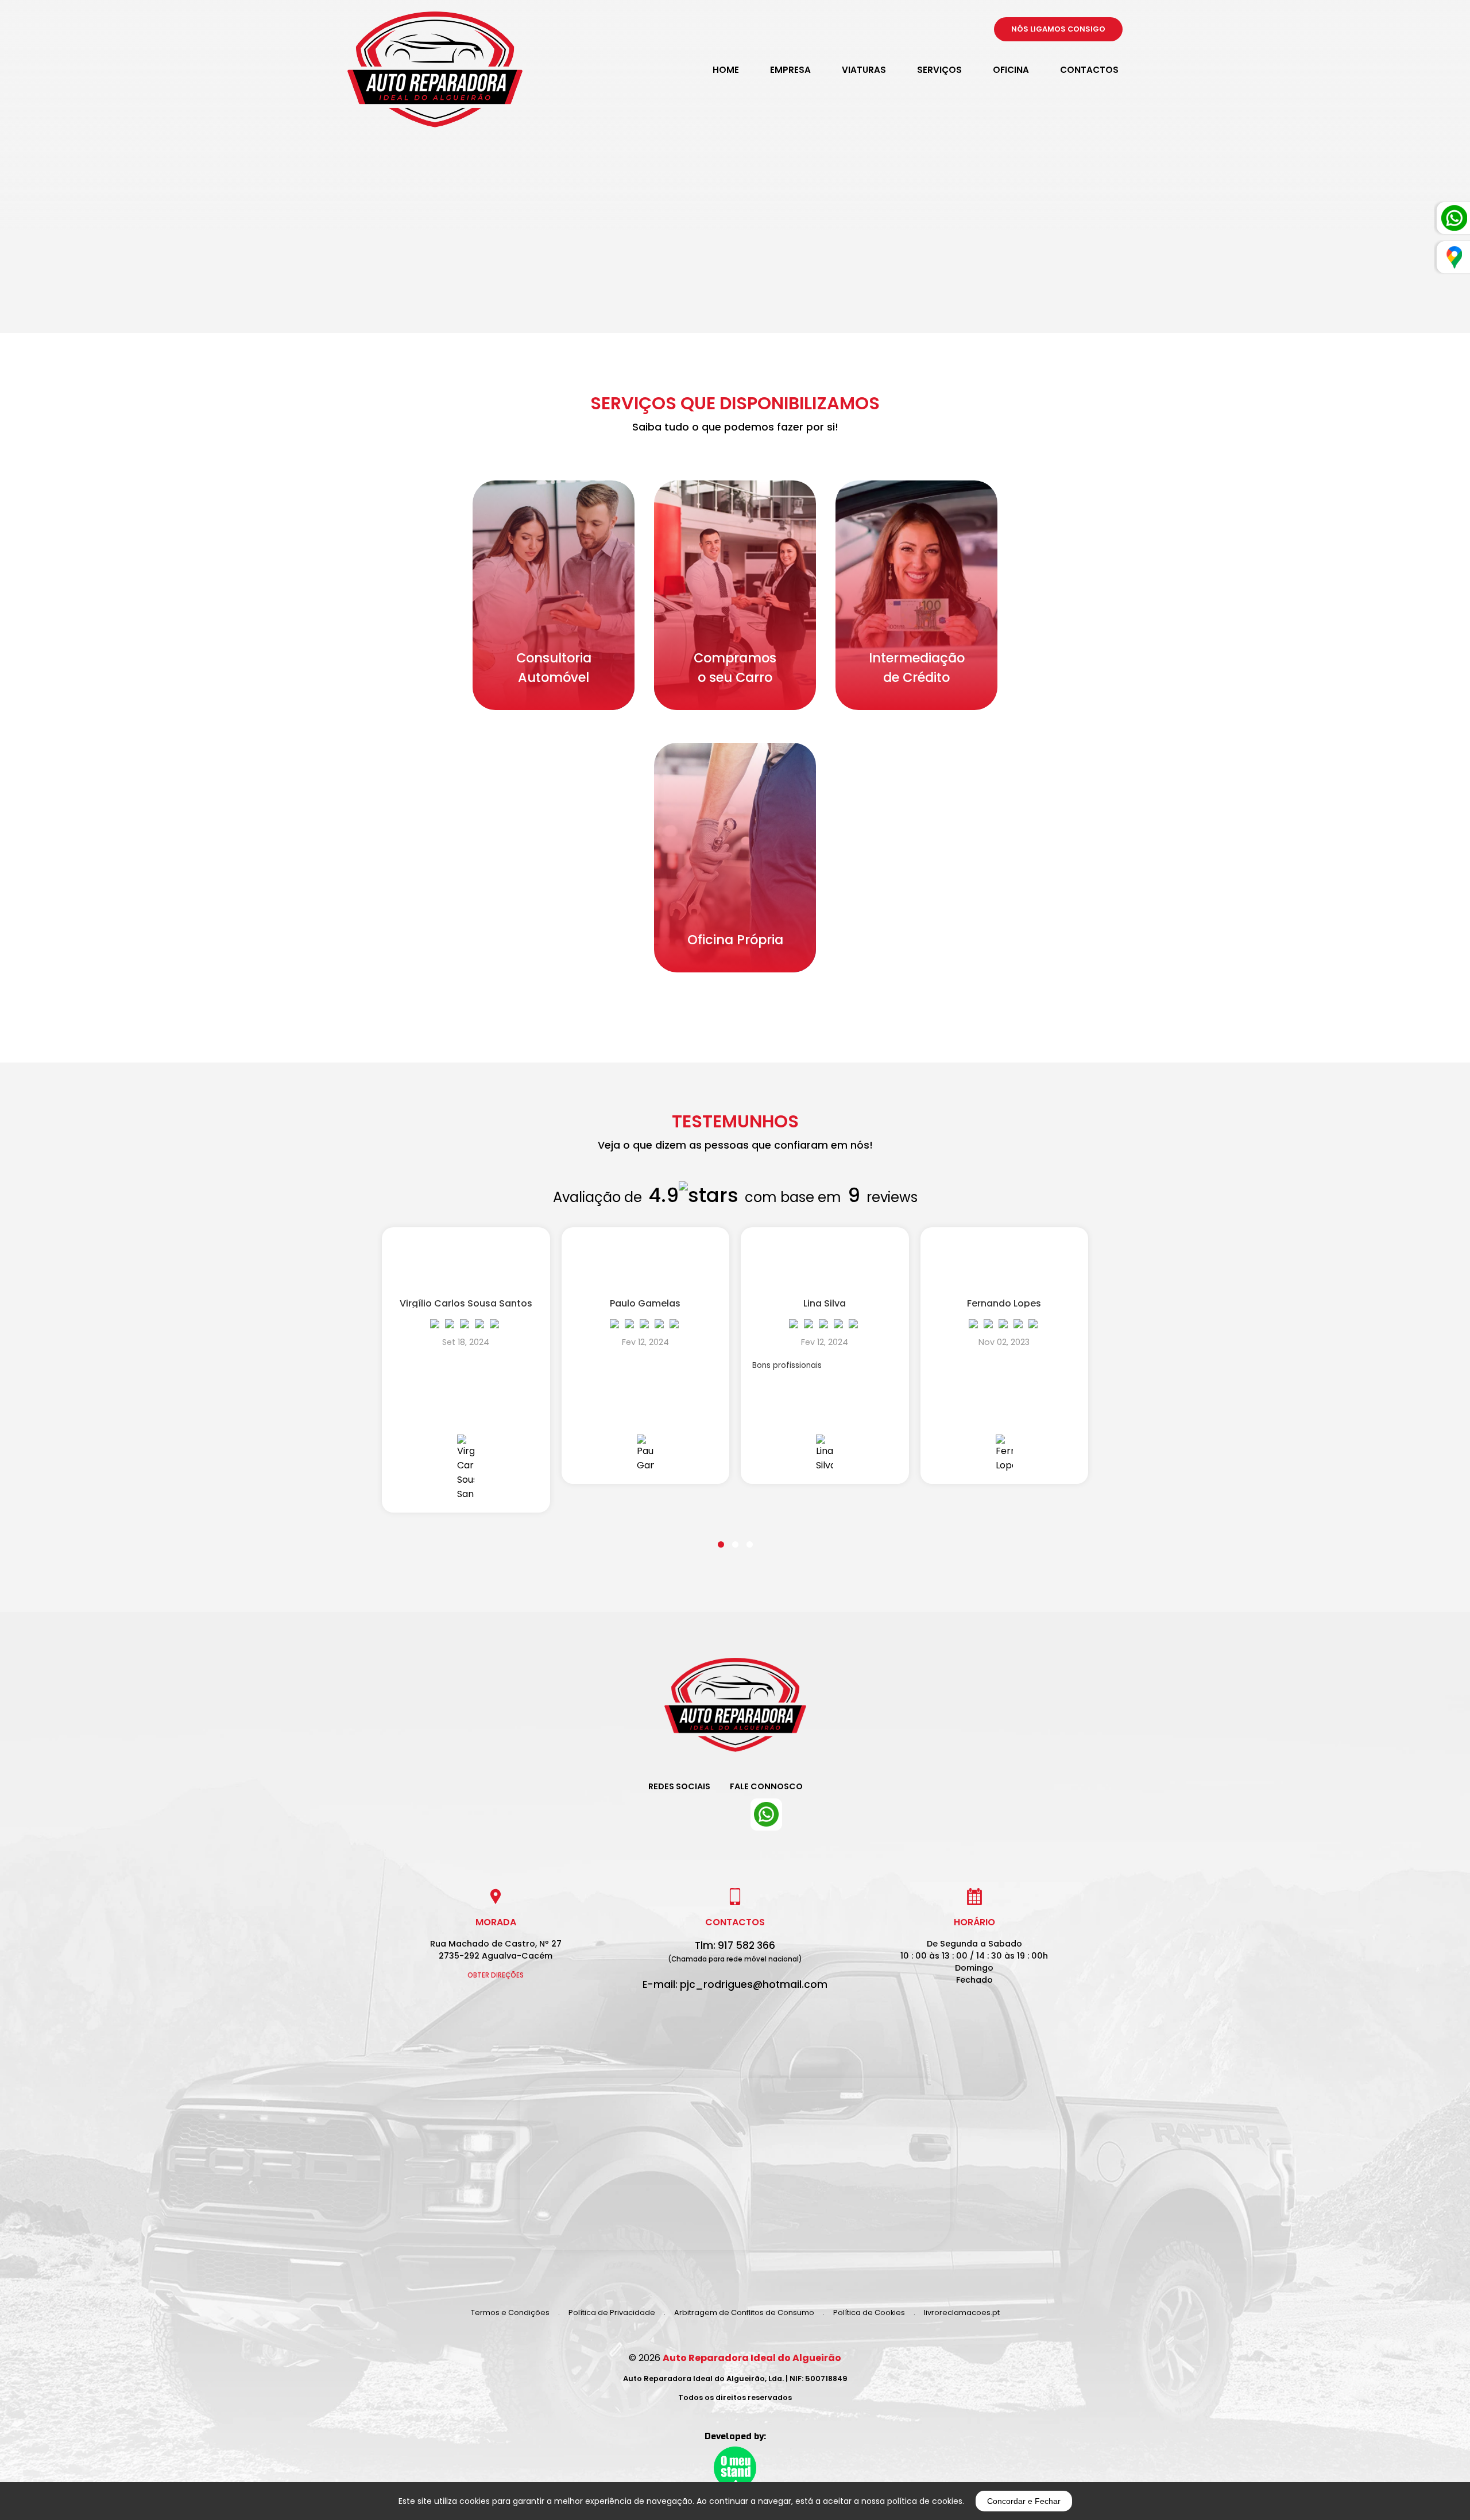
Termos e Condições (510, 2312)
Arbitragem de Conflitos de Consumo (744, 2312)
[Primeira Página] (735, 1713)
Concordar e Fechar (1024, 2501)
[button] (721, 1537)
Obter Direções (496, 1975)
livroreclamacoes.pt (962, 2312)
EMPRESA (790, 70)
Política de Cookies (869, 2312)
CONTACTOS (1089, 70)
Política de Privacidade (612, 2312)
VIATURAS (864, 70)
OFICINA (1011, 70)
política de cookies (925, 2501)
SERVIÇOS (939, 70)
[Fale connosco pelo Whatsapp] (766, 1815)
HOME (726, 70)
